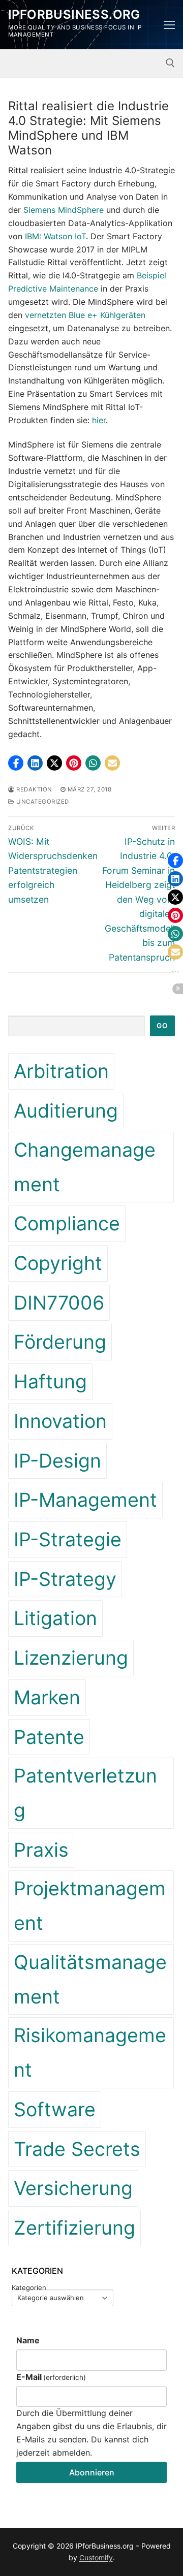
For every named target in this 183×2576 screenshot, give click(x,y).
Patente (49, 1737)
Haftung (50, 1381)
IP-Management (85, 1500)
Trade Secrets (77, 2149)
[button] (16, 763)
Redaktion (34, 789)
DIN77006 (59, 1303)
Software (55, 2109)
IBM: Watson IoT (55, 236)
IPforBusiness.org (74, 14)
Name (28, 2340)
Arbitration (61, 1071)
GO (162, 1026)
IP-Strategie (68, 1539)
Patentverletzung (85, 1793)
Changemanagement (85, 1167)
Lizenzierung (71, 1658)
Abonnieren (92, 2472)
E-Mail (51, 2377)
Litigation (55, 1618)
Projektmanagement (90, 1906)
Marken (47, 1697)
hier (99, 420)
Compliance (67, 1223)
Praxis (41, 1850)
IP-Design (57, 1461)
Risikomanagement (90, 2053)
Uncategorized (42, 802)
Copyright (58, 1263)
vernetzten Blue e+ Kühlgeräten (85, 315)
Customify (96, 2557)
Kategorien (29, 2288)
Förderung (60, 1342)
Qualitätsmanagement (90, 1979)
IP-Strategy (65, 1579)
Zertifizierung (74, 2228)
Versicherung (73, 2188)
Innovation (60, 1421)
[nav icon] (169, 25)
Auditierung (66, 1111)
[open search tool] (170, 63)
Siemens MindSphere (64, 210)
